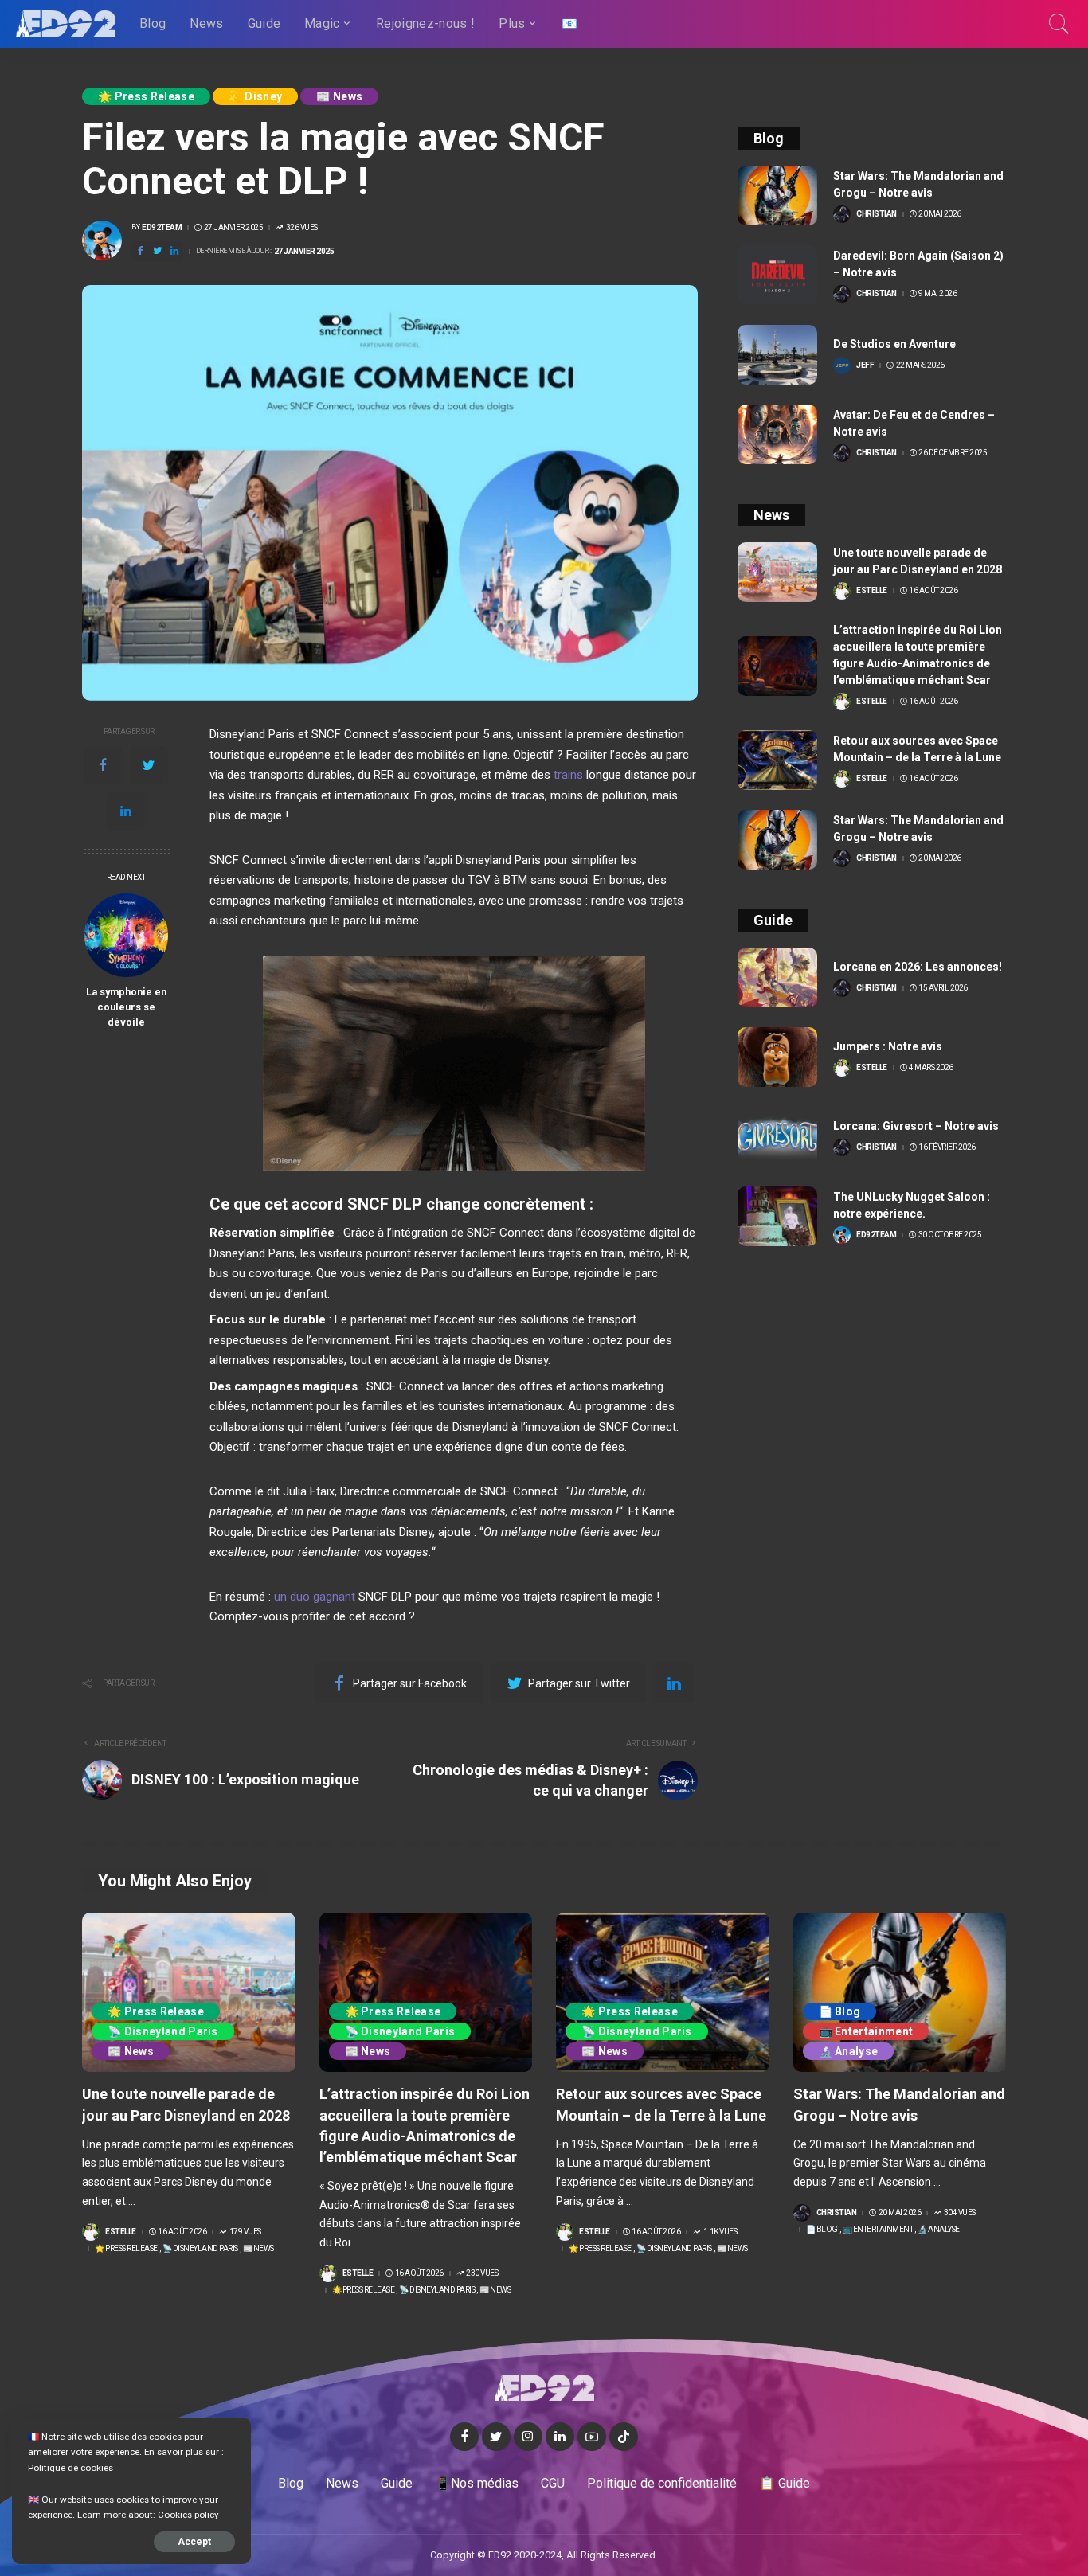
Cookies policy (188, 2515)
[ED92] (66, 24)
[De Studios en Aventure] (777, 355)
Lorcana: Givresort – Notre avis (916, 1126)
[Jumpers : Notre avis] (777, 1057)
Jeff (865, 365)
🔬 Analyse (849, 2051)
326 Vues (302, 228)
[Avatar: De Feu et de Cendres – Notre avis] (777, 434)
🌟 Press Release (146, 96)
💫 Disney (256, 96)
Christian (877, 214)
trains (568, 775)
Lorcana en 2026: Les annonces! (918, 967)
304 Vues (960, 2213)
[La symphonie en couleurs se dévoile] (126, 935)
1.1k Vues (720, 2232)
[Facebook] (103, 765)
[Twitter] (149, 765)
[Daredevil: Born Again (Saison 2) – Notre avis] (777, 275)
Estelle (872, 591)
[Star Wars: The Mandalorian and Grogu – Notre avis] (777, 195)
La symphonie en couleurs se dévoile (126, 1007)
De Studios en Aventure (894, 344)
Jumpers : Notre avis (888, 1046)
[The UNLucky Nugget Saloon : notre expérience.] (777, 1216)
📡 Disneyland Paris (163, 2031)
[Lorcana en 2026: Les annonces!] (777, 977)
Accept (194, 2542)
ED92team (162, 228)
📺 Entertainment (866, 2031)
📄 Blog (840, 2011)
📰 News (339, 96)
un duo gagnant (315, 1597)
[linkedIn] (126, 811)
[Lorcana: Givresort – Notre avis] (777, 1137)
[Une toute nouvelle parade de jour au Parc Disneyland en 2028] (777, 572)
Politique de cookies (70, 2468)
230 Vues (482, 2273)
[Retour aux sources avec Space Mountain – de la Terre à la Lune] (777, 760)
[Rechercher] (1059, 24)
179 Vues (245, 2232)
